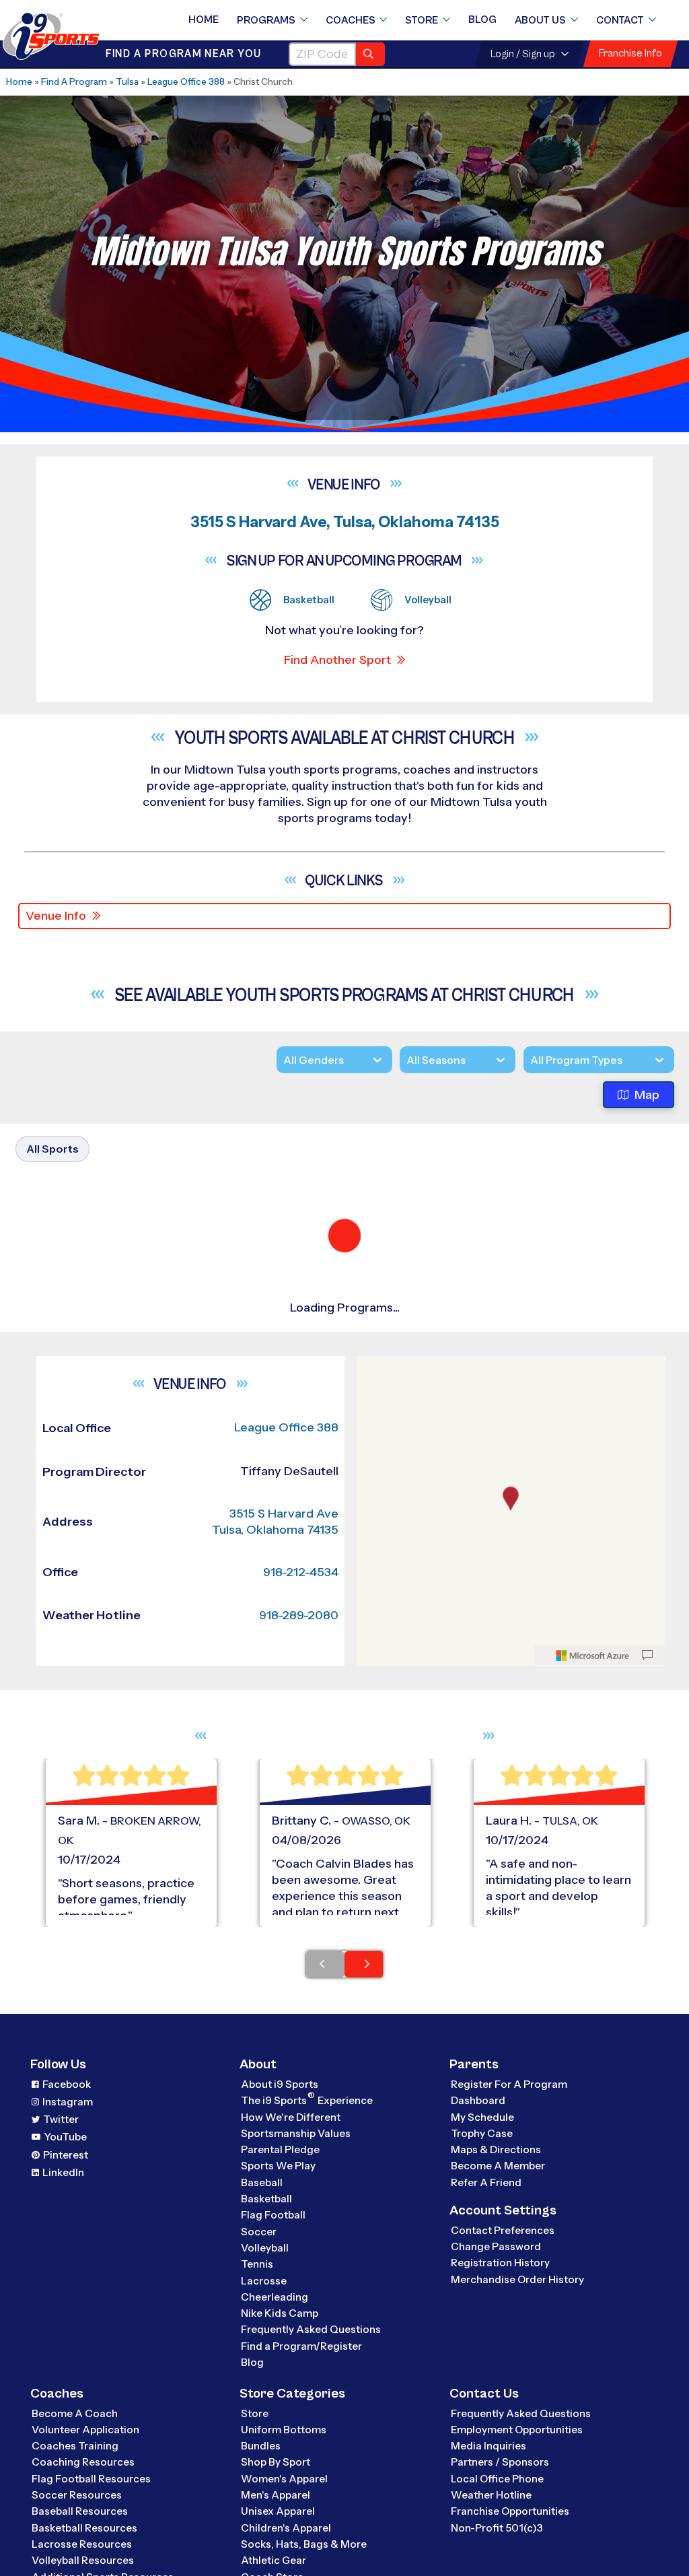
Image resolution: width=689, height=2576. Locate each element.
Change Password (496, 2531)
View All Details (99, 1512)
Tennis (257, 2549)
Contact (620, 20)
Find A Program (74, 81)
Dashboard (478, 2385)
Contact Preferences (503, 2514)
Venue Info (56, 916)
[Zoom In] (374, 1653)
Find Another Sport (337, 660)
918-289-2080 (299, 1900)
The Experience (307, 2384)
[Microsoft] (593, 1940)
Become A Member (498, 2450)
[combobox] (530, 1060)
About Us (540, 20)
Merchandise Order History (517, 2564)
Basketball (266, 2483)
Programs (266, 20)
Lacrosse (264, 2565)
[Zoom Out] (374, 1674)
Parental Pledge (280, 2434)
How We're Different (291, 2401)
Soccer (259, 2516)
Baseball (262, 2467)
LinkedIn (63, 2456)
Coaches (351, 20)
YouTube (66, 2421)
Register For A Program (509, 2368)
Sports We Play (278, 2450)
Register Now (96, 1466)
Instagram (68, 2386)
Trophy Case (482, 2417)
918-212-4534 (301, 1856)
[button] (142, 1512)
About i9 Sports (280, 2368)
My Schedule (482, 2401)
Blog (482, 20)
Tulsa (127, 81)
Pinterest (66, 2439)
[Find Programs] (370, 54)
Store (422, 20)
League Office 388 (186, 81)
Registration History (500, 2547)
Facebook (67, 2368)
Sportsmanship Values (296, 2417)
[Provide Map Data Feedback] (647, 1940)
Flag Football (273, 2500)
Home (204, 20)
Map (647, 1095)
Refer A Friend (486, 2467)
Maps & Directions (496, 2434)
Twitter (61, 2404)
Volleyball (265, 2532)
